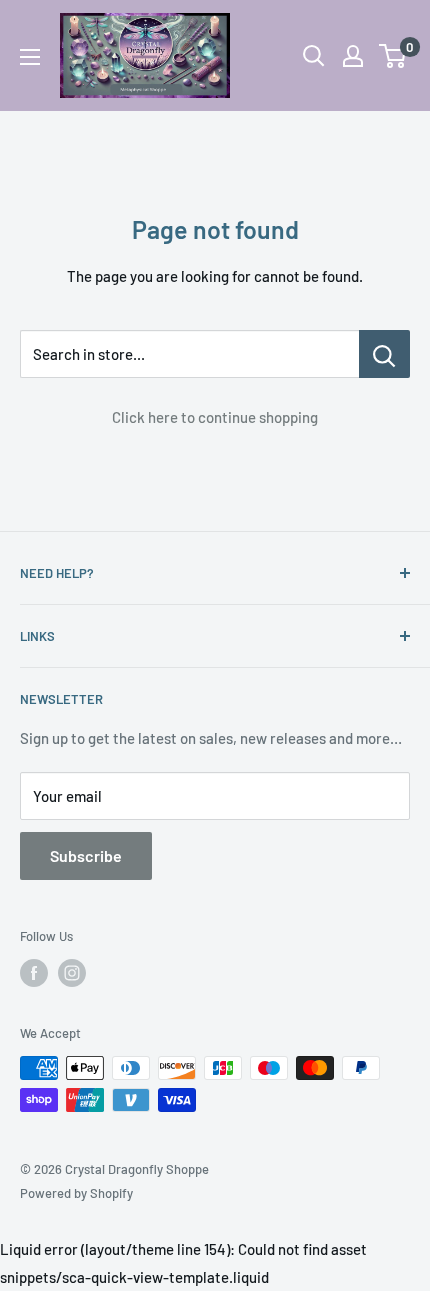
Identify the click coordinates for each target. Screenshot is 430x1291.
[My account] (353, 56)
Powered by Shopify (76, 1193)
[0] (393, 56)
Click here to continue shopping (215, 417)
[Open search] (314, 56)
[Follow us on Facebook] (34, 973)
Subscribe (86, 855)
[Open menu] (30, 57)
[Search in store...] (384, 354)
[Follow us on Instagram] (72, 973)
